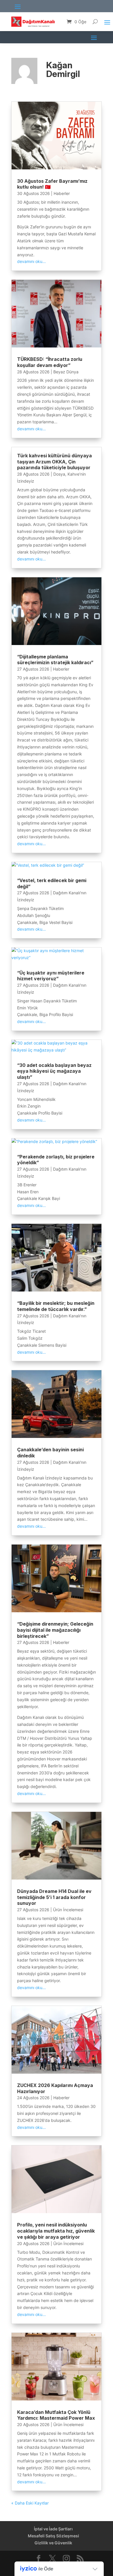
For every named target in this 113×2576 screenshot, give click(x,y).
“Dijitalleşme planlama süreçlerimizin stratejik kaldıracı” (55, 660)
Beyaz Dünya (66, 372)
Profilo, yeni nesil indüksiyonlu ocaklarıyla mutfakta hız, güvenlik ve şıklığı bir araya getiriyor (56, 2231)
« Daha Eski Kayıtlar (30, 2503)
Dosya (59, 474)
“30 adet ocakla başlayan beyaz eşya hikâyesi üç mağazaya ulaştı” (54, 1071)
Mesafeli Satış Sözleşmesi (53, 2536)
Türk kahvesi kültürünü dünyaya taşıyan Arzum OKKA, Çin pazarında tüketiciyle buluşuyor (54, 462)
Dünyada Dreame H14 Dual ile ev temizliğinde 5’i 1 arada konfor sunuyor (54, 1897)
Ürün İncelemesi (68, 1910)
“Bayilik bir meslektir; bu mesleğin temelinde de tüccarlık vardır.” (56, 1306)
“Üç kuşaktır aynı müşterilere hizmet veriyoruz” (51, 976)
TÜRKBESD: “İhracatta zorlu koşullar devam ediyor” (50, 362)
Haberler (62, 193)
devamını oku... (31, 261)
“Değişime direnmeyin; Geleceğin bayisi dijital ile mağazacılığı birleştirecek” (55, 1630)
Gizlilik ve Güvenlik (53, 2543)
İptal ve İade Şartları (53, 2529)
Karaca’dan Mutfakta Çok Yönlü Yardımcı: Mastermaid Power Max (56, 2415)
